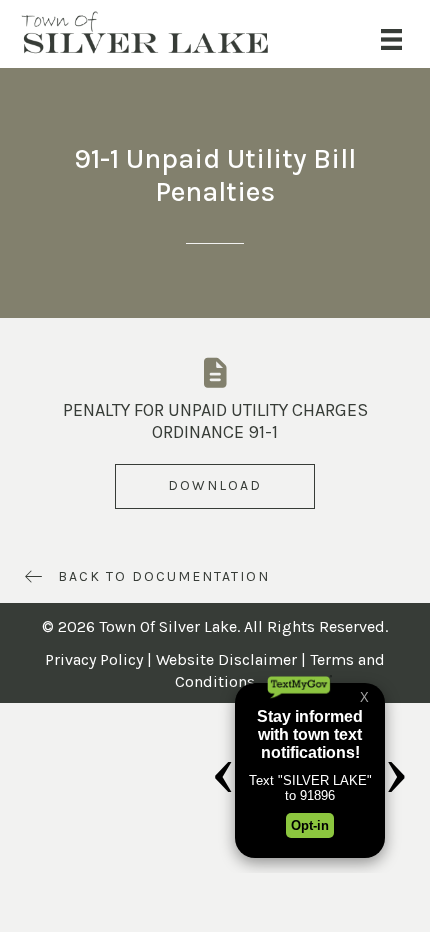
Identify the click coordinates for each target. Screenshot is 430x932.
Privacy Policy (94, 659)
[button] (215, 486)
